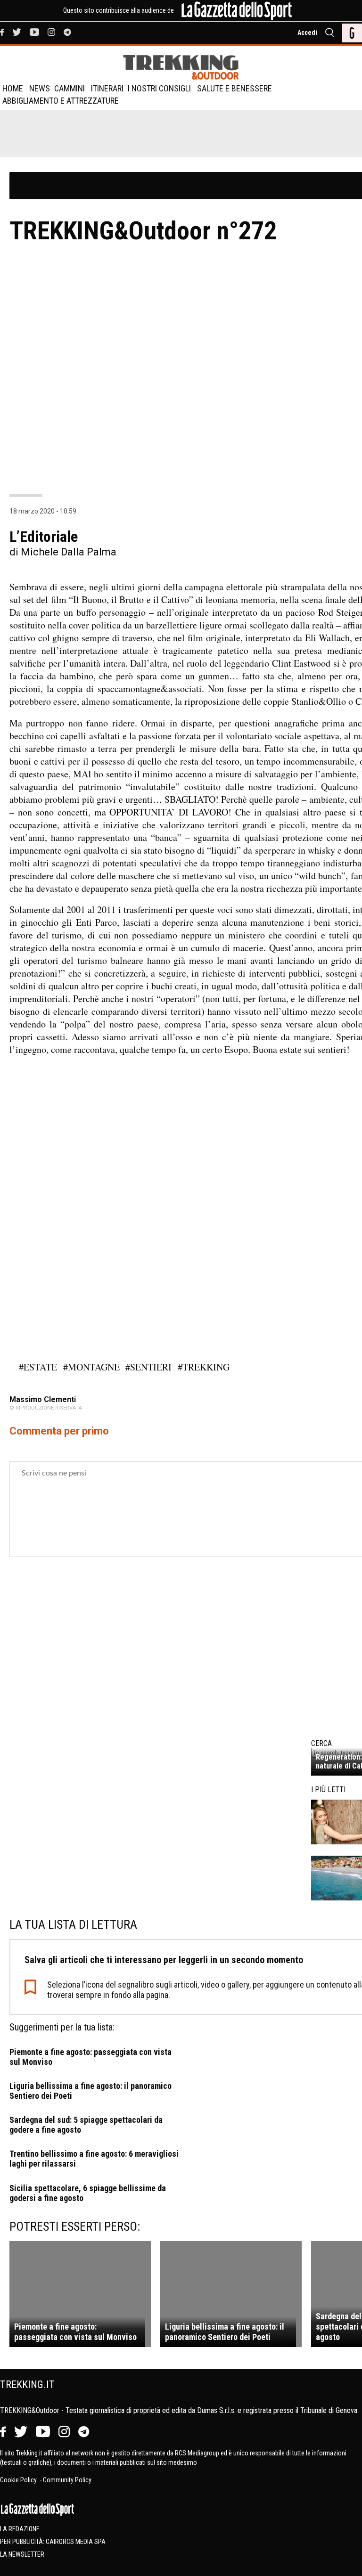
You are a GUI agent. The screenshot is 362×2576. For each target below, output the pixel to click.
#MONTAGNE (91, 1367)
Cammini (70, 88)
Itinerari (107, 88)
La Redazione (20, 2529)
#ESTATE (38, 1367)
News (40, 88)
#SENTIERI (148, 1367)
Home (13, 88)
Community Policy (67, 2480)
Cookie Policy (19, 2480)
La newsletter (22, 2554)
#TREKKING (204, 1367)
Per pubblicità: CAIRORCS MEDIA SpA (53, 2542)
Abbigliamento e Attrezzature (61, 101)
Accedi (307, 33)
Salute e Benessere (234, 88)
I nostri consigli (159, 88)
